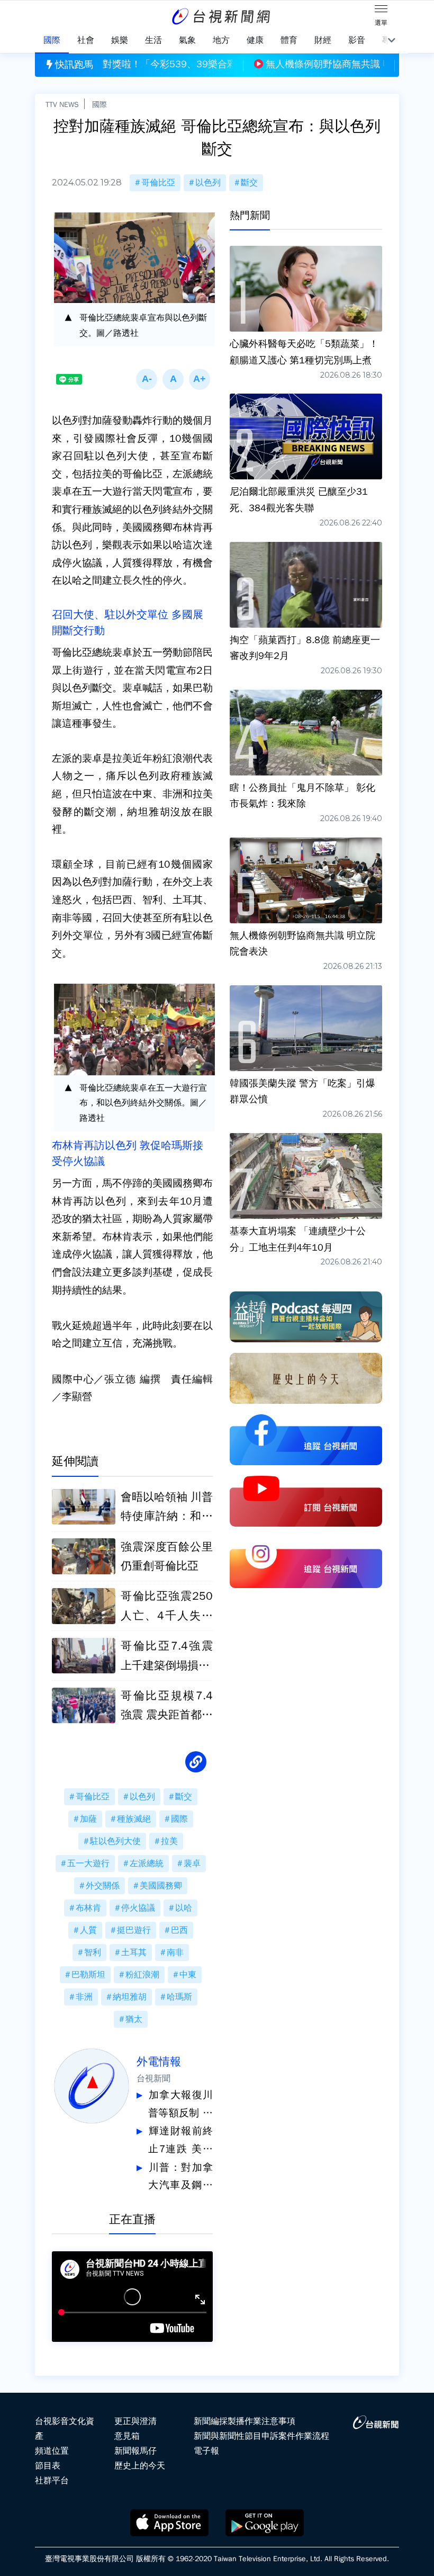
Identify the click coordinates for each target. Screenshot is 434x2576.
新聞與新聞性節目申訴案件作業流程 (261, 2436)
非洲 (84, 1997)
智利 (93, 1953)
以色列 (208, 183)
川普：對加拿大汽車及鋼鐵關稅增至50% (180, 2178)
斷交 (249, 183)
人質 (88, 1930)
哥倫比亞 (158, 183)
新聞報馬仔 (135, 2451)
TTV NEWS (62, 104)
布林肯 (88, 1908)
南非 (175, 1953)
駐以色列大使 (115, 1841)
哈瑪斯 (179, 1997)
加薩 (88, 1819)
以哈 (184, 1908)
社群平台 (52, 2481)
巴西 (179, 1930)
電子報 (206, 2451)
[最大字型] (200, 379)
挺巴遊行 (134, 1930)
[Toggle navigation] (381, 11)
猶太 (134, 2019)
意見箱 (127, 2436)
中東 (188, 1975)
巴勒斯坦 (88, 1975)
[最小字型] (147, 379)
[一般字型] (173, 379)
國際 (100, 104)
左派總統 (147, 1864)
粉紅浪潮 (142, 1975)
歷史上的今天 (140, 2466)
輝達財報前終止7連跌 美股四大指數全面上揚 (180, 2141)
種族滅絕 (134, 1819)
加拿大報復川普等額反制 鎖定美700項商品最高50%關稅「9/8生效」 (180, 2105)
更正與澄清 (135, 2421)
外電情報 (159, 2062)
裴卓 (192, 1864)
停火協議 (138, 1908)
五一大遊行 (88, 1864)
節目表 (48, 2466)
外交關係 (103, 1886)
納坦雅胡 (130, 1997)
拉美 (169, 1841)
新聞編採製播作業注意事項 (245, 2421)
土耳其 (134, 1953)
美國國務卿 (161, 1886)
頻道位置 (52, 2451)
